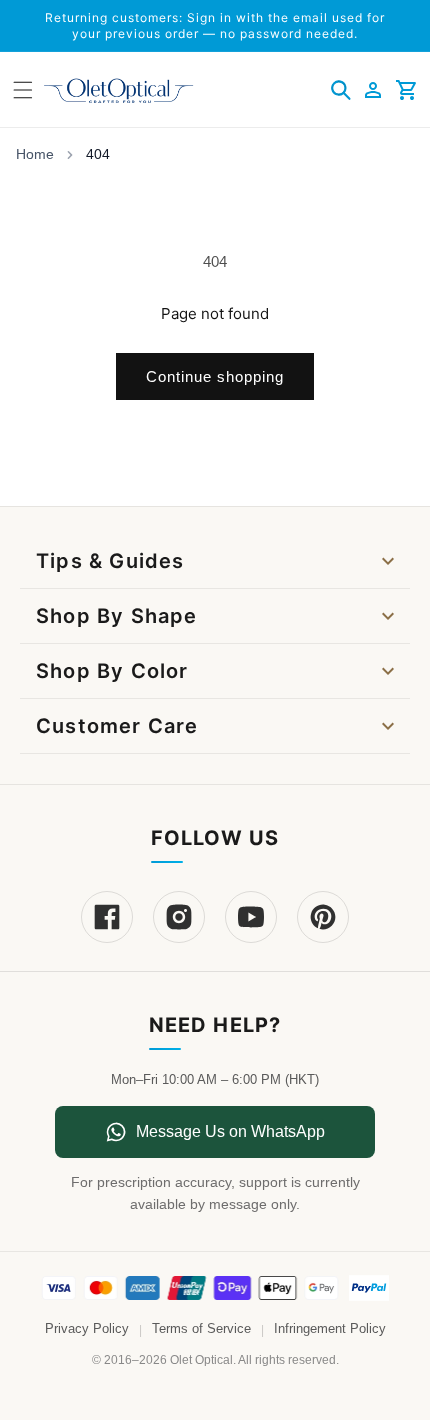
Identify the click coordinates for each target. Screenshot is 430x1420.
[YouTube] (251, 917)
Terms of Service (201, 1329)
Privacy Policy (87, 1329)
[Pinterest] (323, 917)
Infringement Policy (330, 1329)
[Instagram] (179, 917)
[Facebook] (107, 917)
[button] (341, 90)
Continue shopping (215, 376)
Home (35, 154)
